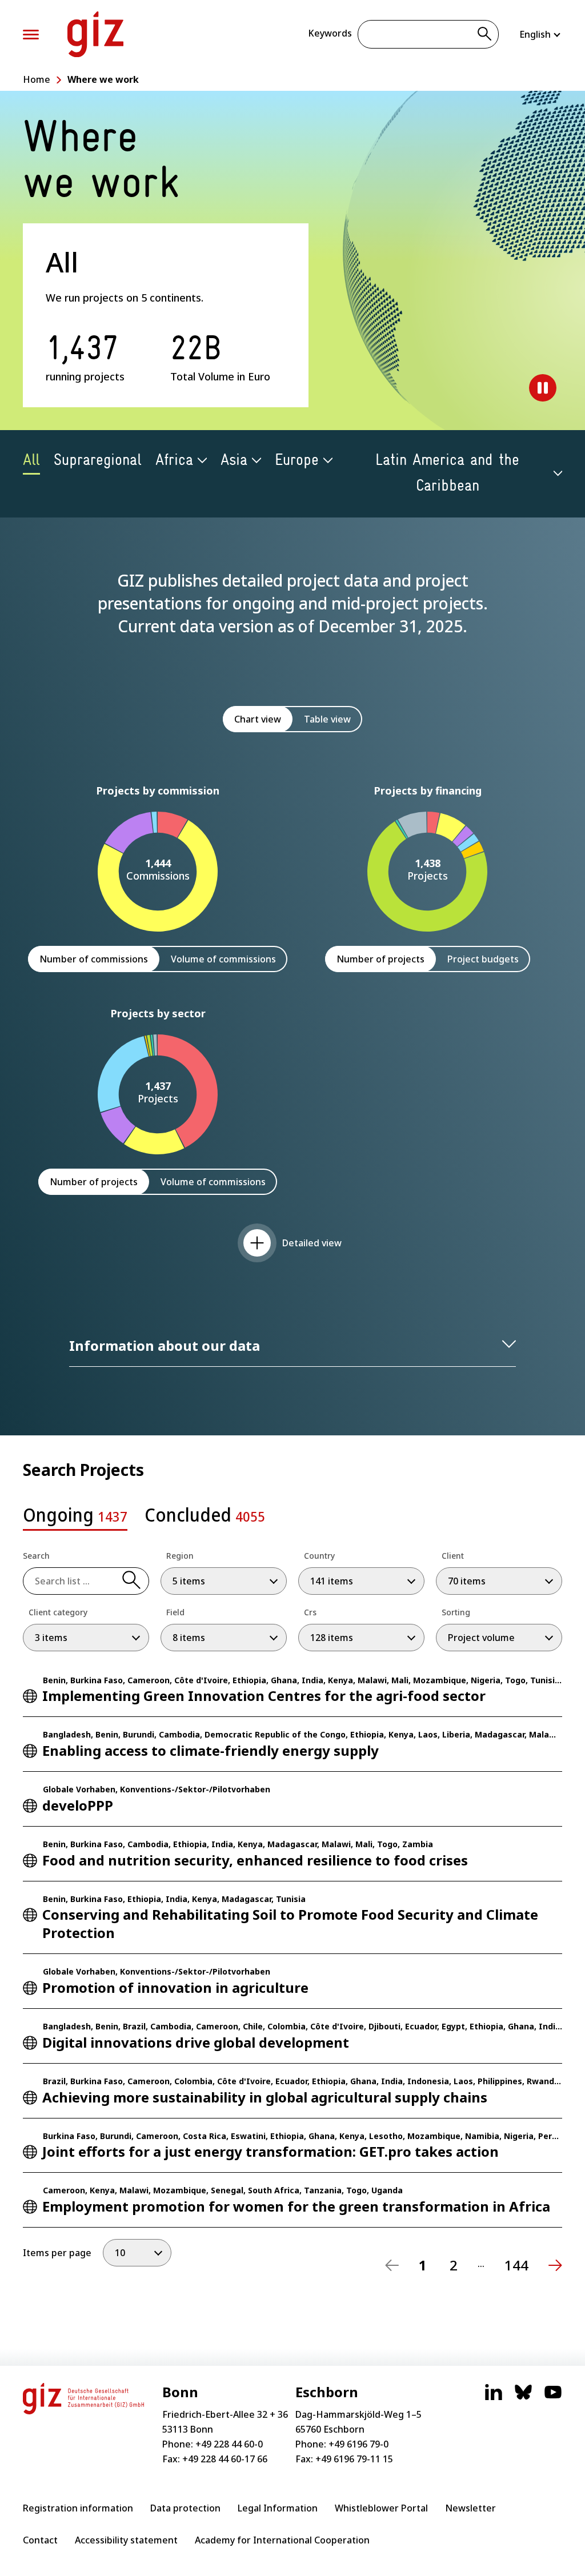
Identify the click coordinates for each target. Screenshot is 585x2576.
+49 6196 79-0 (358, 2444)
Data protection (185, 2508)
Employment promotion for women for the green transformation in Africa (296, 2206)
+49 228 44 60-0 (229, 2444)
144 (516, 2265)
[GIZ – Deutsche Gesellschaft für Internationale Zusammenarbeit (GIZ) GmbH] (95, 34)
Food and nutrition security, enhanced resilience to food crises (255, 1860)
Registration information (78, 2508)
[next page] (555, 2265)
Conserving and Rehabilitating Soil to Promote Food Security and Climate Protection (290, 1923)
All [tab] (31, 460)
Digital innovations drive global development (196, 2042)
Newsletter (470, 2508)
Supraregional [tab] (98, 460)
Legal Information (278, 2508)
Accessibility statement (126, 2540)
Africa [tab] (174, 460)
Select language (541, 34)
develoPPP (78, 1805)
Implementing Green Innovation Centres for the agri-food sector (264, 1696)
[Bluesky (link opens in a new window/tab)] (523, 2398)
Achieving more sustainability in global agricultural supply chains (265, 2097)
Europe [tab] (297, 460)
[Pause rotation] (543, 388)
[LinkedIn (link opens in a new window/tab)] (494, 2398)
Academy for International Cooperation (282, 2540)
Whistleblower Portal (381, 2508)
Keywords (330, 33)
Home (37, 79)
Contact (40, 2540)
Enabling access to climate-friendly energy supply (211, 1750)
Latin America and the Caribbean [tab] (447, 473)
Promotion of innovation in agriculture (175, 1987)
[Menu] (31, 35)
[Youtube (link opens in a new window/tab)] (553, 2398)
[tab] (75, 1518)
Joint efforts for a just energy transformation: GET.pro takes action (271, 2151)
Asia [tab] (234, 460)
